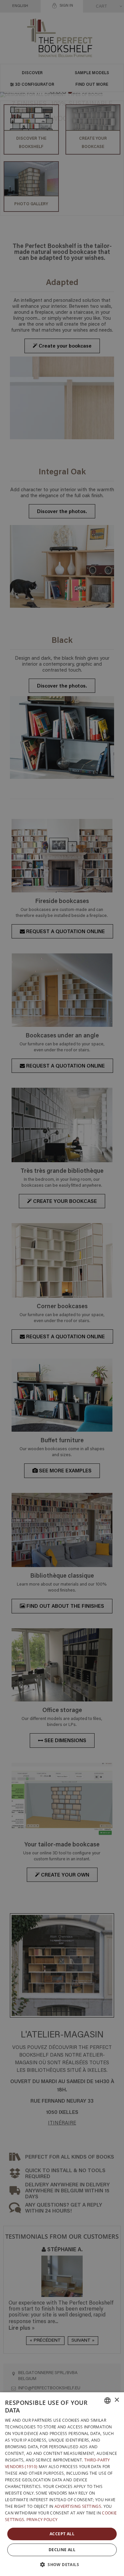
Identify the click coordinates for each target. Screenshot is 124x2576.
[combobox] (107, 2401)
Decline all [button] (62, 2550)
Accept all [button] (62, 2534)
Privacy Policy (42, 2520)
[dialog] (62, 2484)
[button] (62, 2564)
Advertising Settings (78, 2506)
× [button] (117, 2400)
